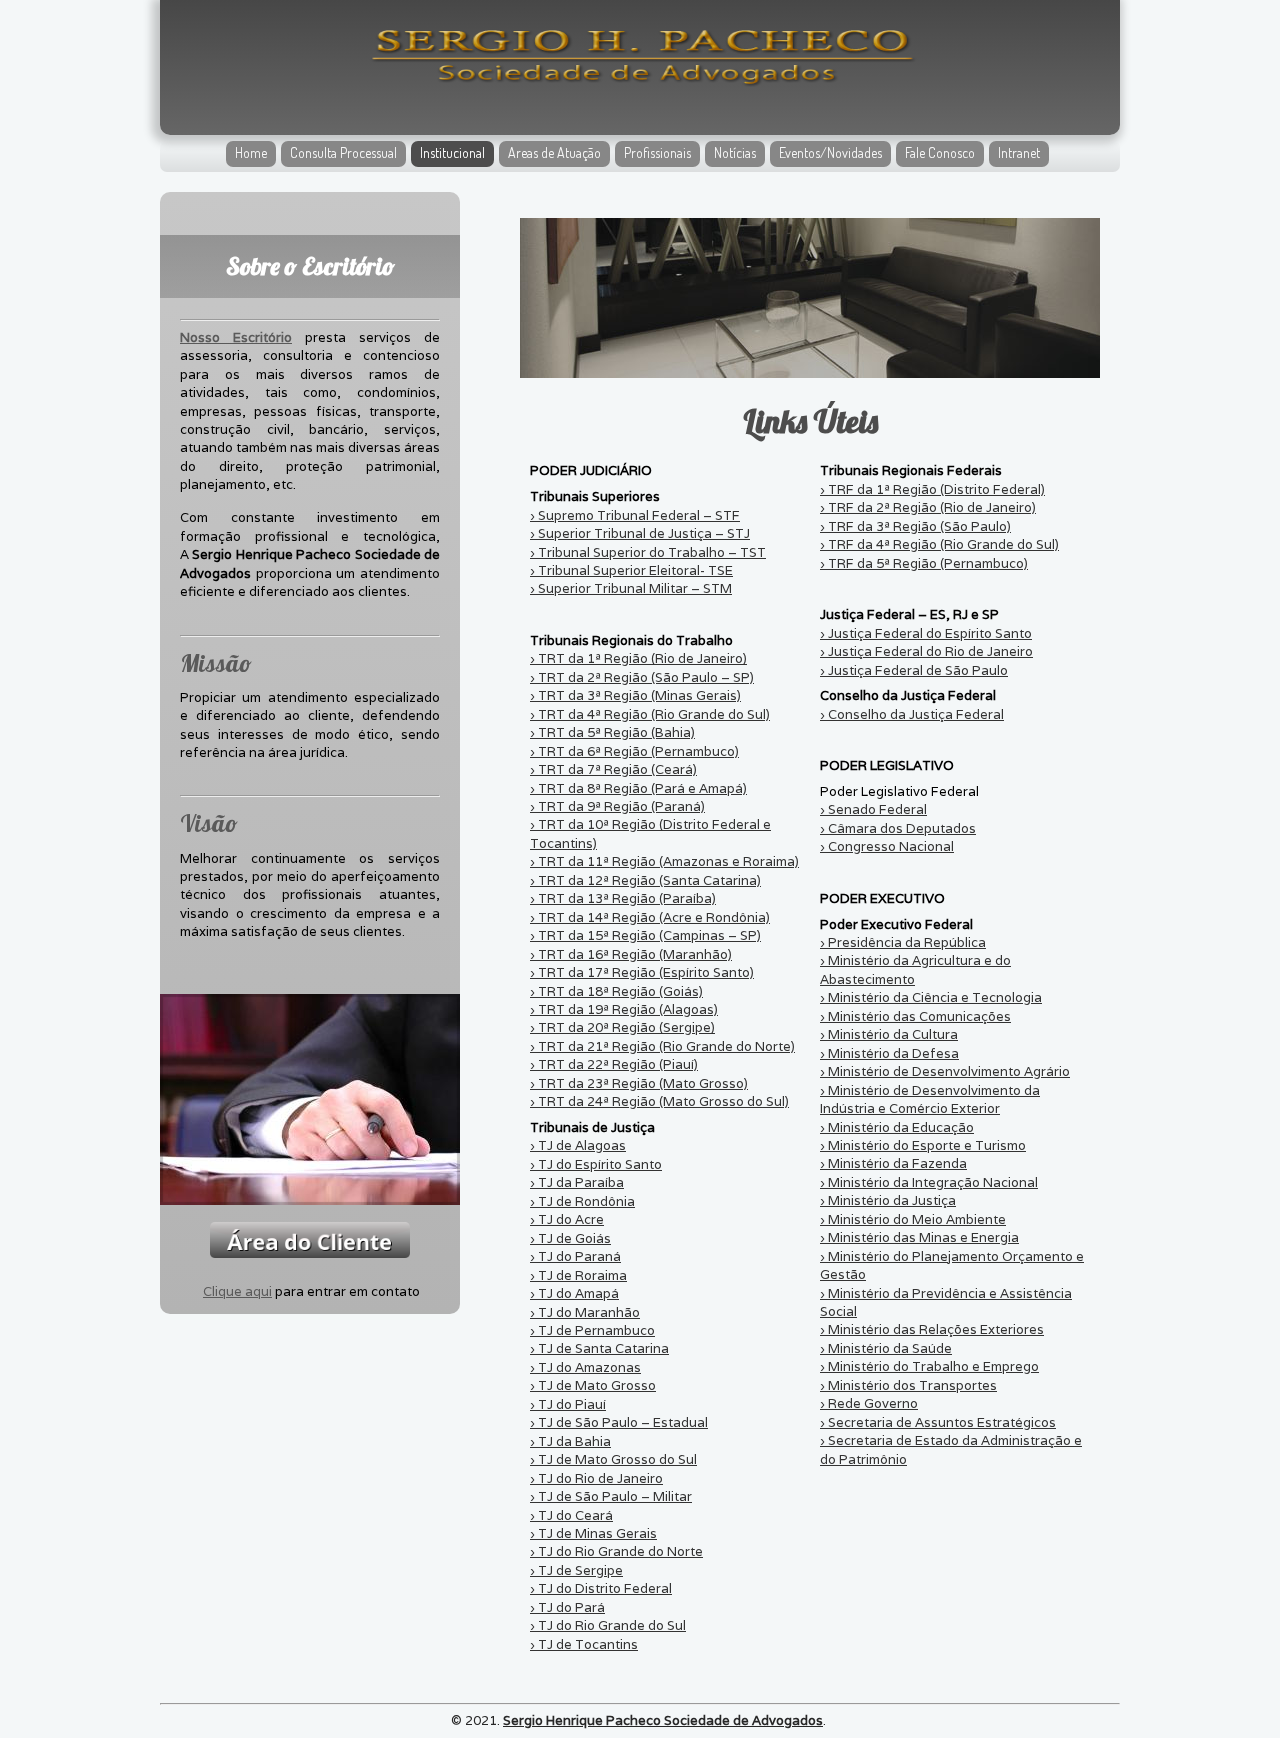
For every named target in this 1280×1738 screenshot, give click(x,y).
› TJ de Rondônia (582, 1201)
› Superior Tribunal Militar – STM (631, 588)
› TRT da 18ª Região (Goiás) (616, 991)
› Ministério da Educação (897, 1127)
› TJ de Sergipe (576, 1570)
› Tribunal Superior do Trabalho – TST (648, 552)
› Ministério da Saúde (886, 1348)
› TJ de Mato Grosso (593, 1385)
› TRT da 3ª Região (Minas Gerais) (635, 695)
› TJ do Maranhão (585, 1312)
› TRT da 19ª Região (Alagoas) (624, 1009)
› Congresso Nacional (887, 846)
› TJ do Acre (567, 1219)
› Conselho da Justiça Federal (912, 714)
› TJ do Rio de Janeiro (596, 1478)
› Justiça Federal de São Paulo (914, 670)
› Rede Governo (869, 1403)
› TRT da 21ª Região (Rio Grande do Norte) (662, 1046)
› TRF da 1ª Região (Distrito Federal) (932, 489)
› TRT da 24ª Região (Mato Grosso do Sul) (659, 1101)
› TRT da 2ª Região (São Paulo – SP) (642, 677)
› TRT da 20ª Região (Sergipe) (622, 1027)
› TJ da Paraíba (577, 1182)
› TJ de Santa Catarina (599, 1348)
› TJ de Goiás (570, 1238)
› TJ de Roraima (578, 1275)
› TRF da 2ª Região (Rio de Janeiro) (928, 507)
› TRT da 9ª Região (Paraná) (617, 806)
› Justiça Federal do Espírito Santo (926, 633)
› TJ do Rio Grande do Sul (608, 1625)
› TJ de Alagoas (578, 1145)
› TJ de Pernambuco (592, 1330)
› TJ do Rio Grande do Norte (616, 1551)
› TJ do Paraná (575, 1256)
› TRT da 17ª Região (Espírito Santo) (642, 972)
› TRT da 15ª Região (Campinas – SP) (645, 935)
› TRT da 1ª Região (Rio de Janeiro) (638, 658)
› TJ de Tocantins (584, 1644)
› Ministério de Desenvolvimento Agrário (945, 1071)
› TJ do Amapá (574, 1293)
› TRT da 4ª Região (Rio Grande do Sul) (650, 714)
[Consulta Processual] (310, 1240)
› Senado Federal (873, 809)
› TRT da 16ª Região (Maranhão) (631, 954)
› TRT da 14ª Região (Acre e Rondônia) (650, 917)
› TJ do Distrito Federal (601, 1588)
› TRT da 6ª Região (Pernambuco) (634, 751)
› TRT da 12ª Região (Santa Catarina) (645, 880)
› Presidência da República (903, 942)
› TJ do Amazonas (585, 1367)
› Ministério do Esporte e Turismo (923, 1145)
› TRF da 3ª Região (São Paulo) (915, 526)
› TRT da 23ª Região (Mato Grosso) (639, 1083)
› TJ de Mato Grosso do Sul (613, 1459)
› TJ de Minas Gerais (593, 1533)
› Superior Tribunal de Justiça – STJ (640, 533)
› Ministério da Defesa (889, 1053)
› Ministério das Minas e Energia (919, 1237)
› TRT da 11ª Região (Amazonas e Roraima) (664, 861)
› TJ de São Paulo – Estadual (619, 1422)
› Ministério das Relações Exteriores (932, 1329)
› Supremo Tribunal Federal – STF (635, 515)
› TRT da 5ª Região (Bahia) (612, 732)
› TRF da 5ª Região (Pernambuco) (924, 563)
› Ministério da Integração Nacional (929, 1182)
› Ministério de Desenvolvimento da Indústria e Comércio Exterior (930, 1099)
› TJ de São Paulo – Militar (611, 1496)
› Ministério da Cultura (889, 1034)
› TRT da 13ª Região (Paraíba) (623, 898)
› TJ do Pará (567, 1607)
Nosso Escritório (236, 337)
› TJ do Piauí (568, 1404)
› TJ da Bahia (570, 1441)
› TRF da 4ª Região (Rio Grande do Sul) (939, 544)
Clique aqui (237, 1291)
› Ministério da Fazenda (893, 1163)
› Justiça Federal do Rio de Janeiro (926, 651)
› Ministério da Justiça (888, 1200)
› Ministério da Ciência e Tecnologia (931, 997)
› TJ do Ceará (571, 1515)
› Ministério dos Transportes (908, 1385)
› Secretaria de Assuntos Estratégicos (938, 1422)
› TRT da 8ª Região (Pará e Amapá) (638, 788)
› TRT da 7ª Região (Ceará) (613, 769)
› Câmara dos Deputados (898, 828)
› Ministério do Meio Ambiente (913, 1219)
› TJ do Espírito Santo (596, 1164)
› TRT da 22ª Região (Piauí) (614, 1064)
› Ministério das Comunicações (915, 1016)
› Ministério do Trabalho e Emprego (929, 1366)
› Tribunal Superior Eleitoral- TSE (631, 570)
